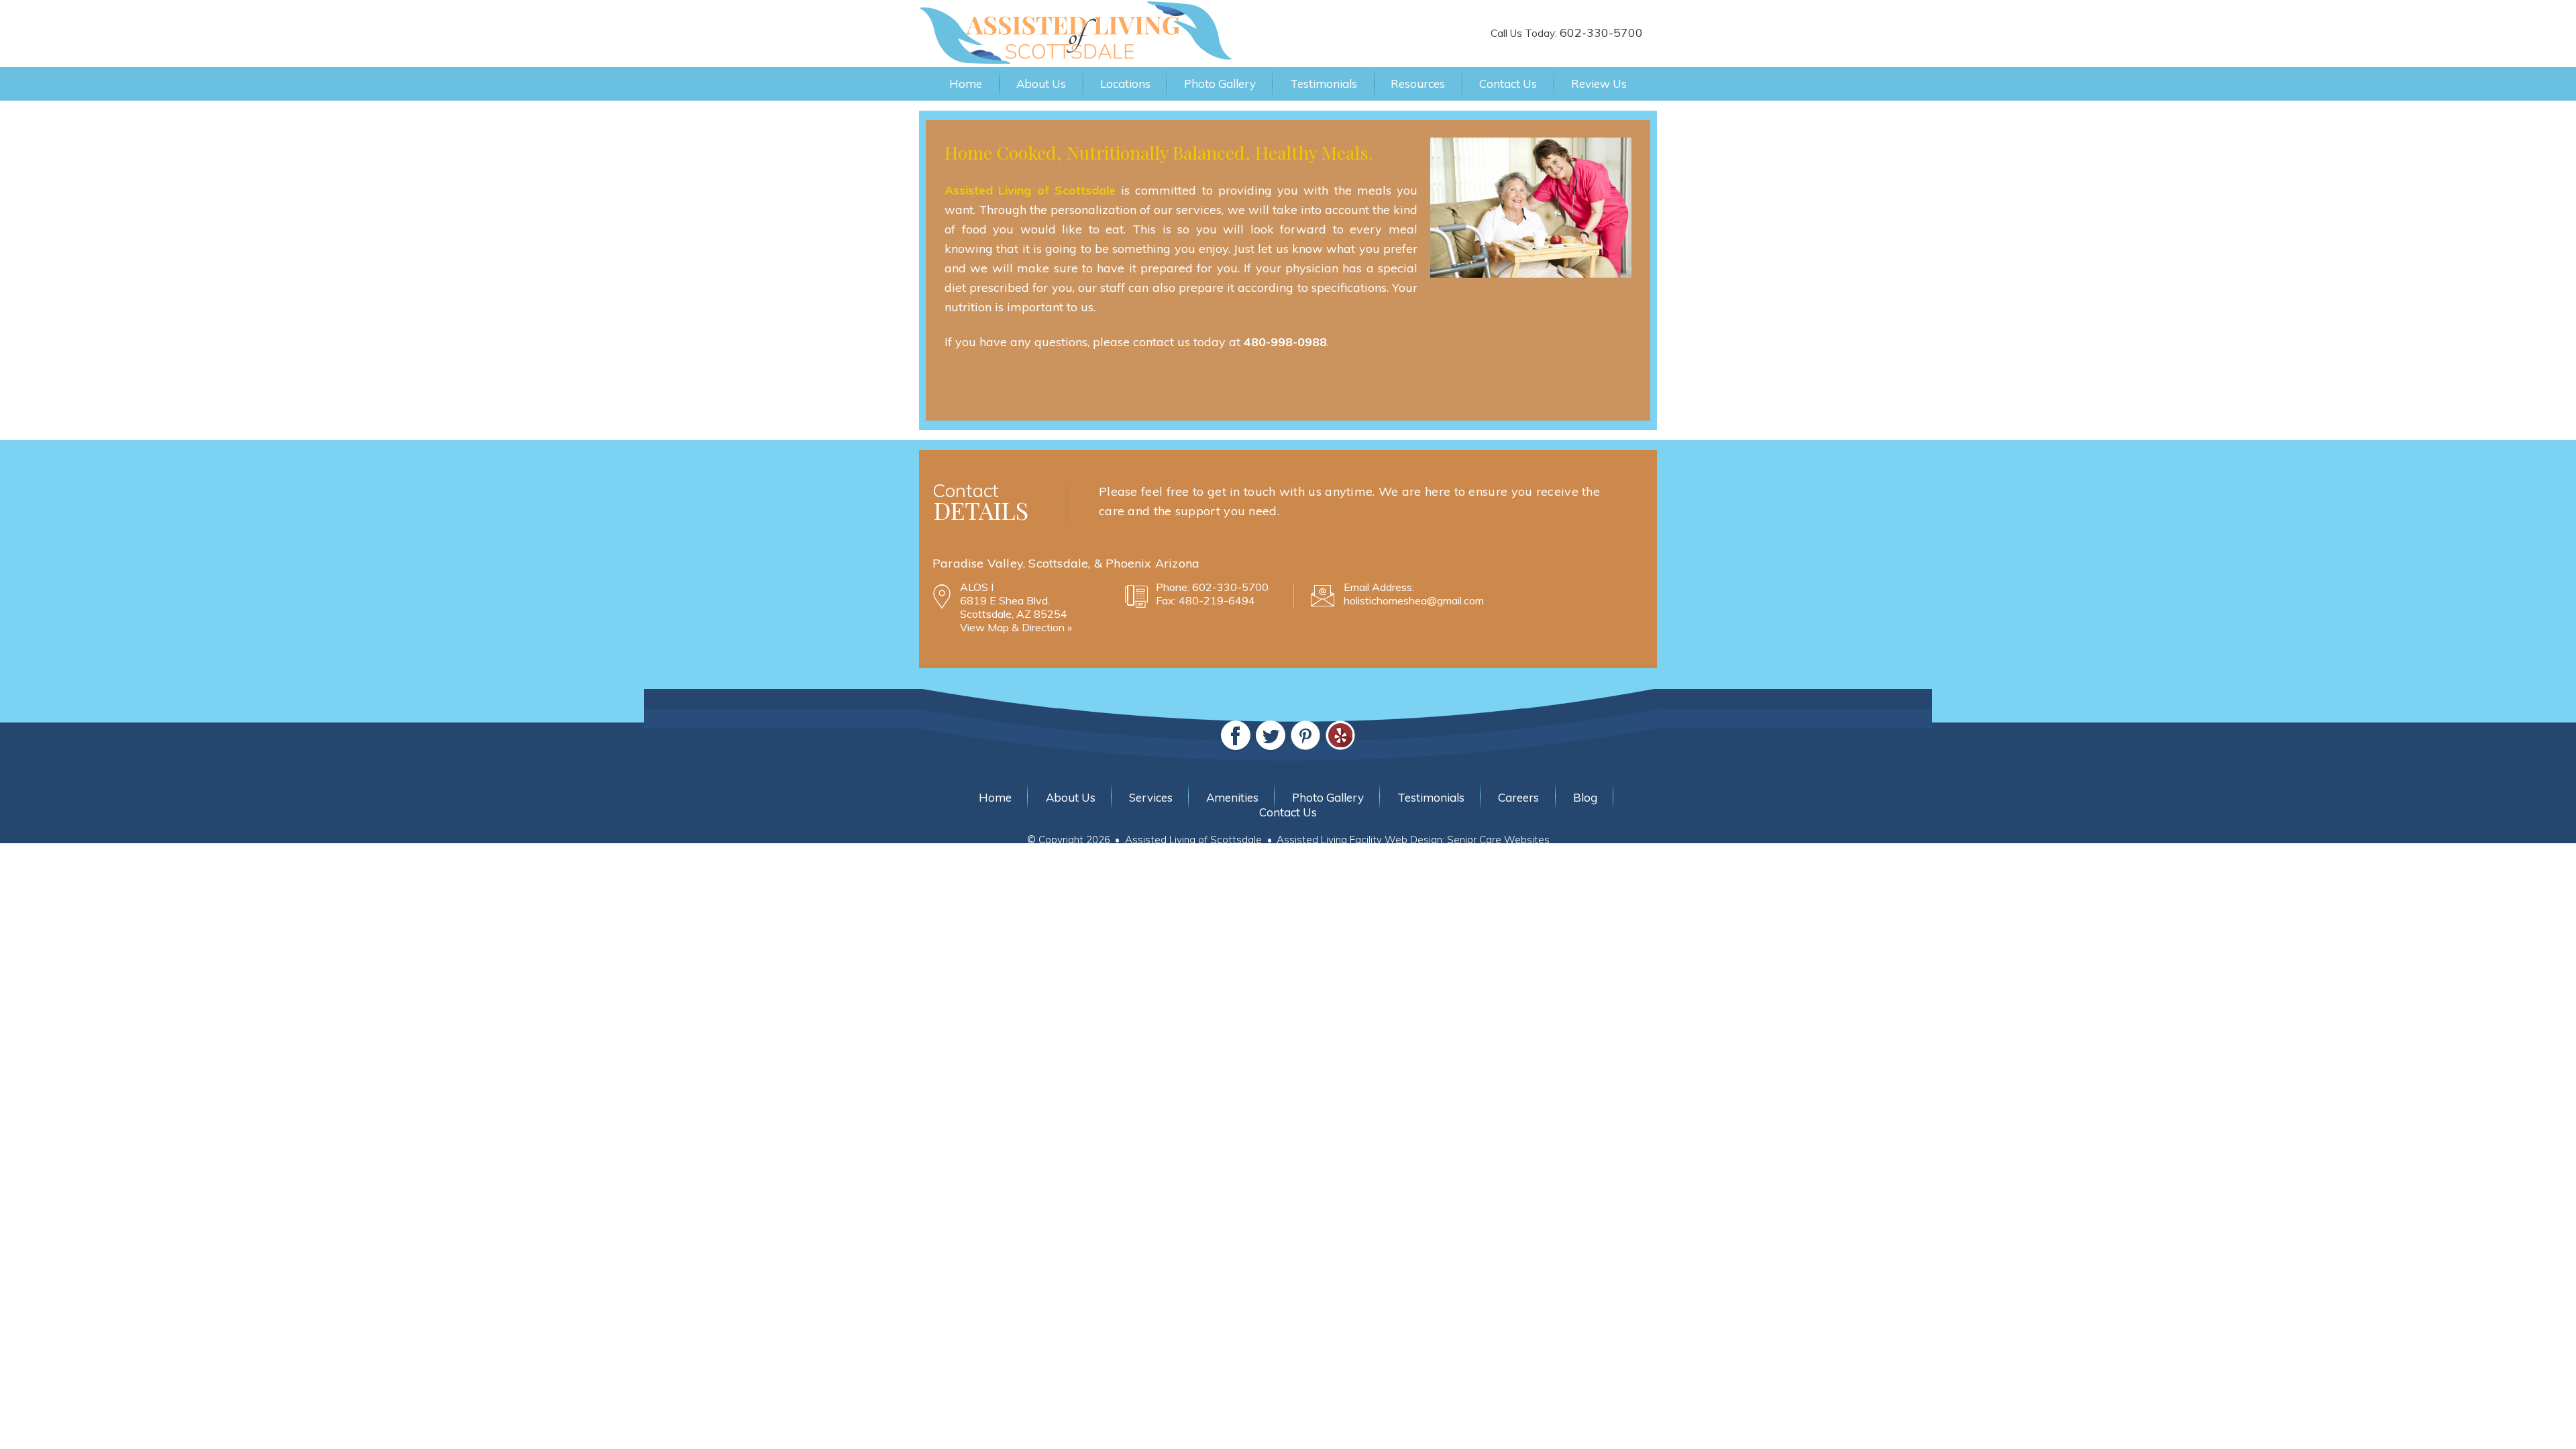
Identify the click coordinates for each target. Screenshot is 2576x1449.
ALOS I (977, 587)
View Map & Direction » (1016, 627)
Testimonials (1324, 84)
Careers (1518, 797)
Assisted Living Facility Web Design (1359, 840)
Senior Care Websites (1498, 840)
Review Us (1599, 84)
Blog (1585, 797)
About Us (1041, 84)
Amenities (1232, 797)
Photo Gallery (1220, 84)
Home (966, 84)
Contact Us (1508, 84)
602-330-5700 (1601, 33)
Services (1151, 797)
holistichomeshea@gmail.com (1414, 600)
